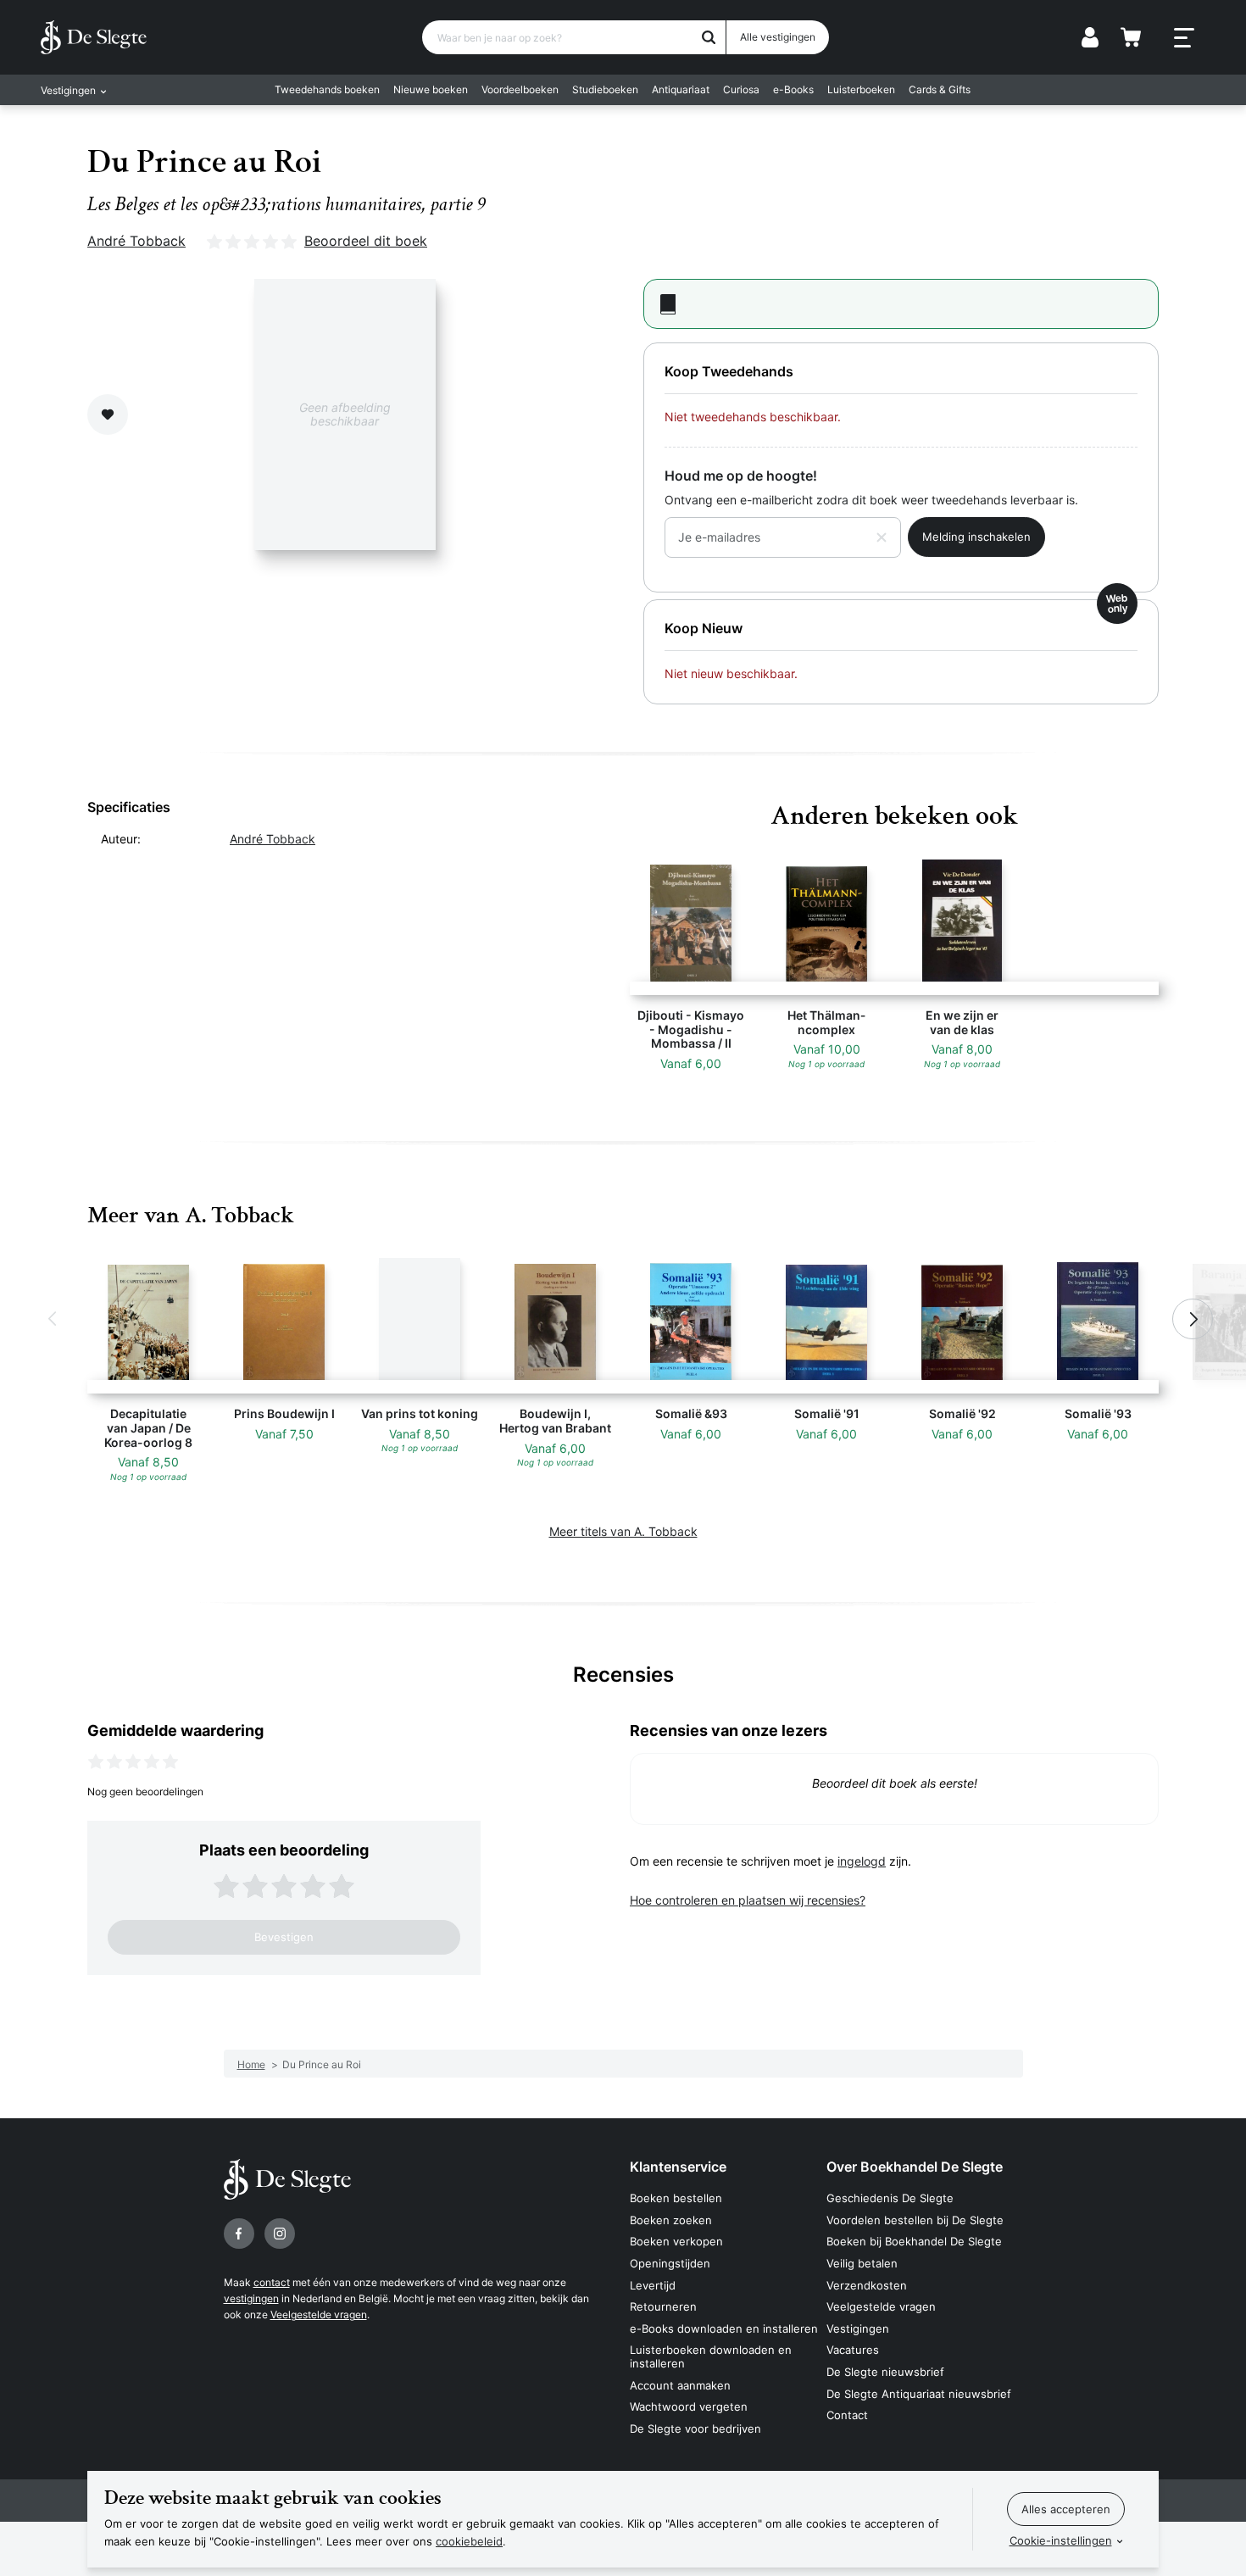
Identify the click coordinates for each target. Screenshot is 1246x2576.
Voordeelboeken (520, 89)
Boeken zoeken (671, 2220)
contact (272, 2282)
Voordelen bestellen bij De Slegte (915, 2220)
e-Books (793, 89)
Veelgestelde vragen (319, 2315)
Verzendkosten (867, 2285)
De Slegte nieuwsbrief (885, 2372)
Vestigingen (858, 2328)
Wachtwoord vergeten (689, 2406)
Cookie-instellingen (1061, 2540)
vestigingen (251, 2298)
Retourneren (663, 2306)
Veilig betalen (862, 2263)
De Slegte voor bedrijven (695, 2429)
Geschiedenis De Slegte (890, 2198)
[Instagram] (280, 2234)
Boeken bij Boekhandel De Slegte (914, 2241)
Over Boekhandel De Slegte (915, 2167)
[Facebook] (239, 2234)
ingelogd (862, 1861)
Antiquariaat (681, 89)
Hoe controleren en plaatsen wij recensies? (748, 1900)
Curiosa (741, 89)
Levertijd (653, 2285)
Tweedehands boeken (327, 89)
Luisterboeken (861, 89)
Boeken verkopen (676, 2241)
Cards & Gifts (940, 89)
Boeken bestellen (676, 2198)
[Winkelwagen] (1131, 37)
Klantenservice (678, 2167)
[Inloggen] (1090, 37)
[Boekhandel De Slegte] (94, 37)
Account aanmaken (680, 2385)
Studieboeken (605, 89)
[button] (53, 1319)
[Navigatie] (1184, 38)
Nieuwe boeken (431, 89)
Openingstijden (670, 2263)
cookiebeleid (469, 2541)
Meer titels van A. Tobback (623, 1531)
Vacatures (853, 2350)
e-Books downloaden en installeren (724, 2328)
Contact (847, 2415)
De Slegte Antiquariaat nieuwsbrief (919, 2394)
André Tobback (136, 241)
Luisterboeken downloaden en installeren (711, 2356)
